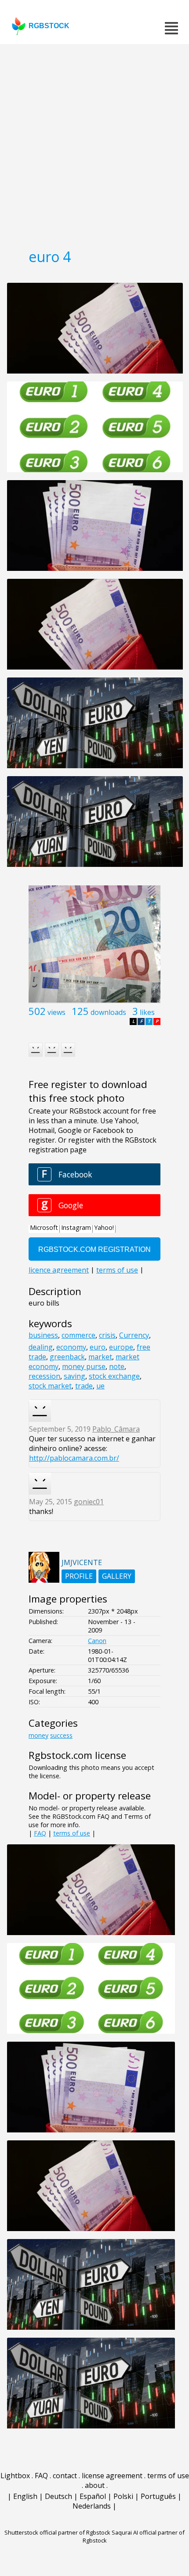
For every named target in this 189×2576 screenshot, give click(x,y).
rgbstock (49, 26)
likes (147, 1012)
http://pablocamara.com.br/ (74, 1458)
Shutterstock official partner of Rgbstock (57, 2532)
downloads (108, 1012)
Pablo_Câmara (116, 1429)
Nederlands (92, 2506)
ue (100, 1386)
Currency (134, 1335)
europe (121, 1347)
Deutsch (58, 2496)
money (38, 1735)
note (117, 1366)
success (61, 1735)
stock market (50, 1386)
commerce (78, 1335)
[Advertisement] (94, 143)
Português (158, 2496)
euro (98, 1347)
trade (84, 1386)
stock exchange (114, 1376)
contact (65, 2476)
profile (79, 1576)
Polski (123, 2496)
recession (44, 1376)
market (100, 1357)
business (43, 1335)
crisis (107, 1335)
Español (93, 2496)
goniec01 (89, 1502)
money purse (84, 1366)
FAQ (40, 1833)
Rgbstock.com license (77, 1755)
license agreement (112, 2476)
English (25, 2496)
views (56, 1012)
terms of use (72, 1833)
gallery (117, 1576)
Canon (97, 1641)
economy (71, 1347)
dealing (41, 1347)
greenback (67, 1357)
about (95, 2485)
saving (75, 1376)
